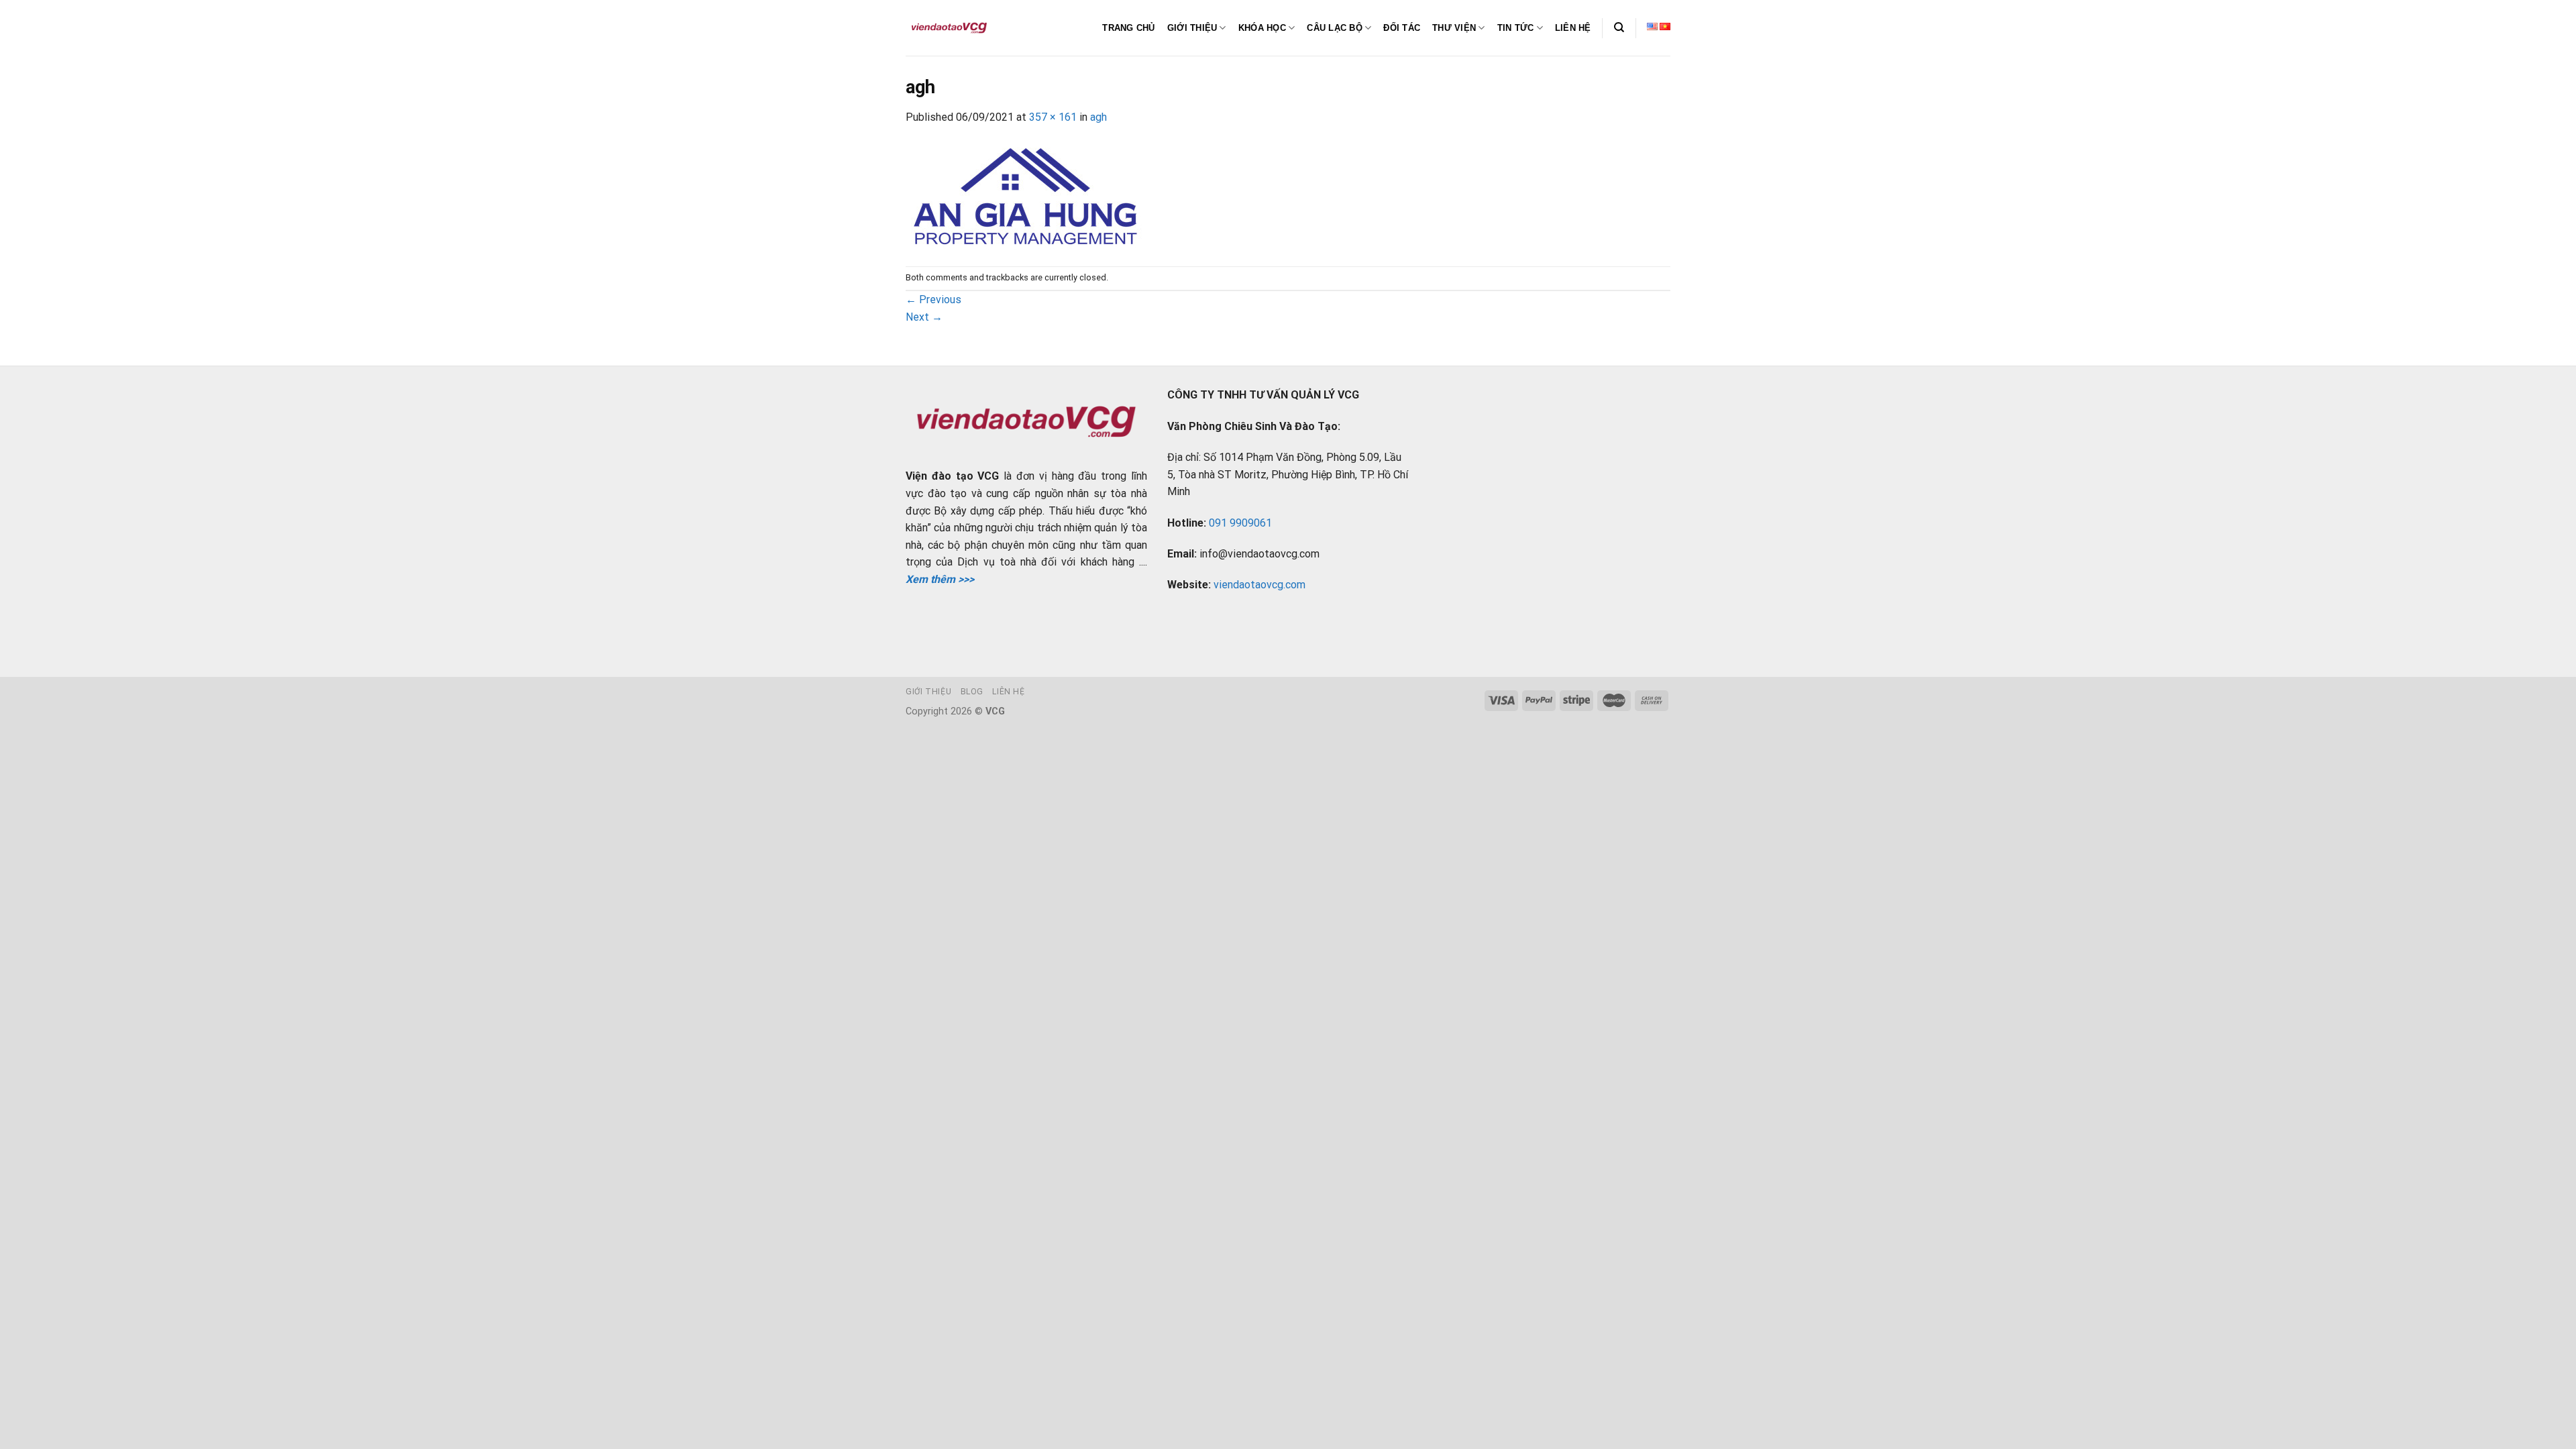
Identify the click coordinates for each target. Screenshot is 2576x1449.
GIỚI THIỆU (1192, 28)
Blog (972, 692)
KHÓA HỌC (1262, 28)
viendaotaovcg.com (1259, 585)
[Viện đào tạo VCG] (949, 28)
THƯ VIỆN (1454, 28)
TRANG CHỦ (1128, 28)
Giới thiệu (928, 692)
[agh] (1025, 195)
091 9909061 (1240, 523)
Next (924, 317)
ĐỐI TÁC (1402, 28)
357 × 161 (1053, 117)
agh (1098, 117)
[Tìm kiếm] (1619, 28)
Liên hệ (1008, 692)
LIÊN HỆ (1573, 28)
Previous (933, 300)
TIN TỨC (1516, 28)
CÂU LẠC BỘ (1335, 28)
